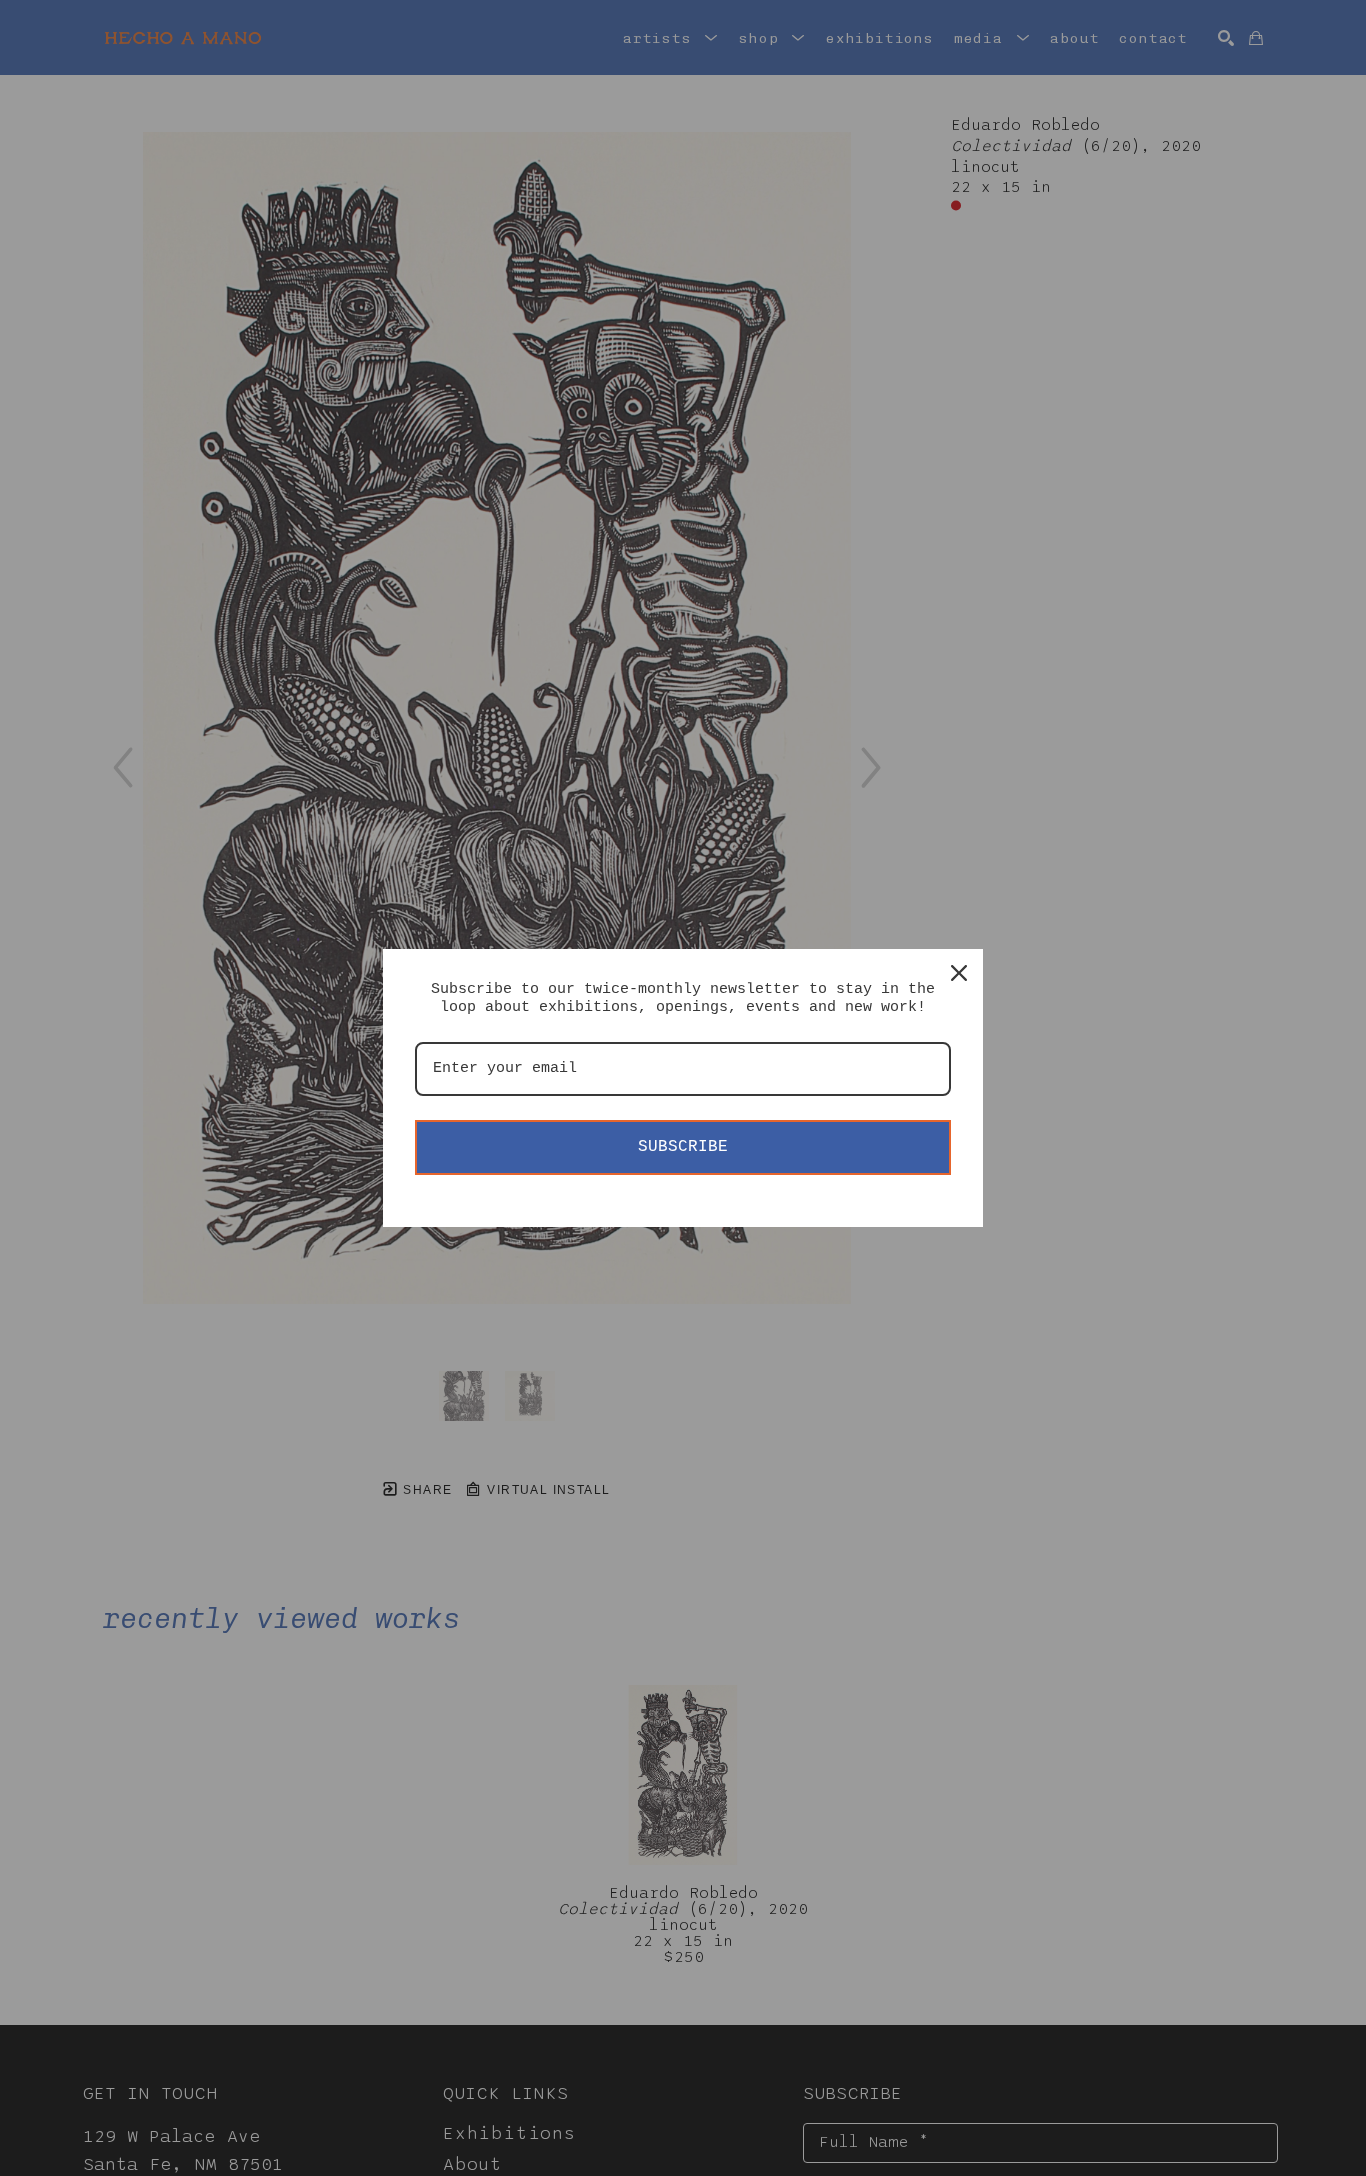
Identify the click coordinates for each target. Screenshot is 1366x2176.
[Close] (959, 973)
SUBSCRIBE (683, 1147)
